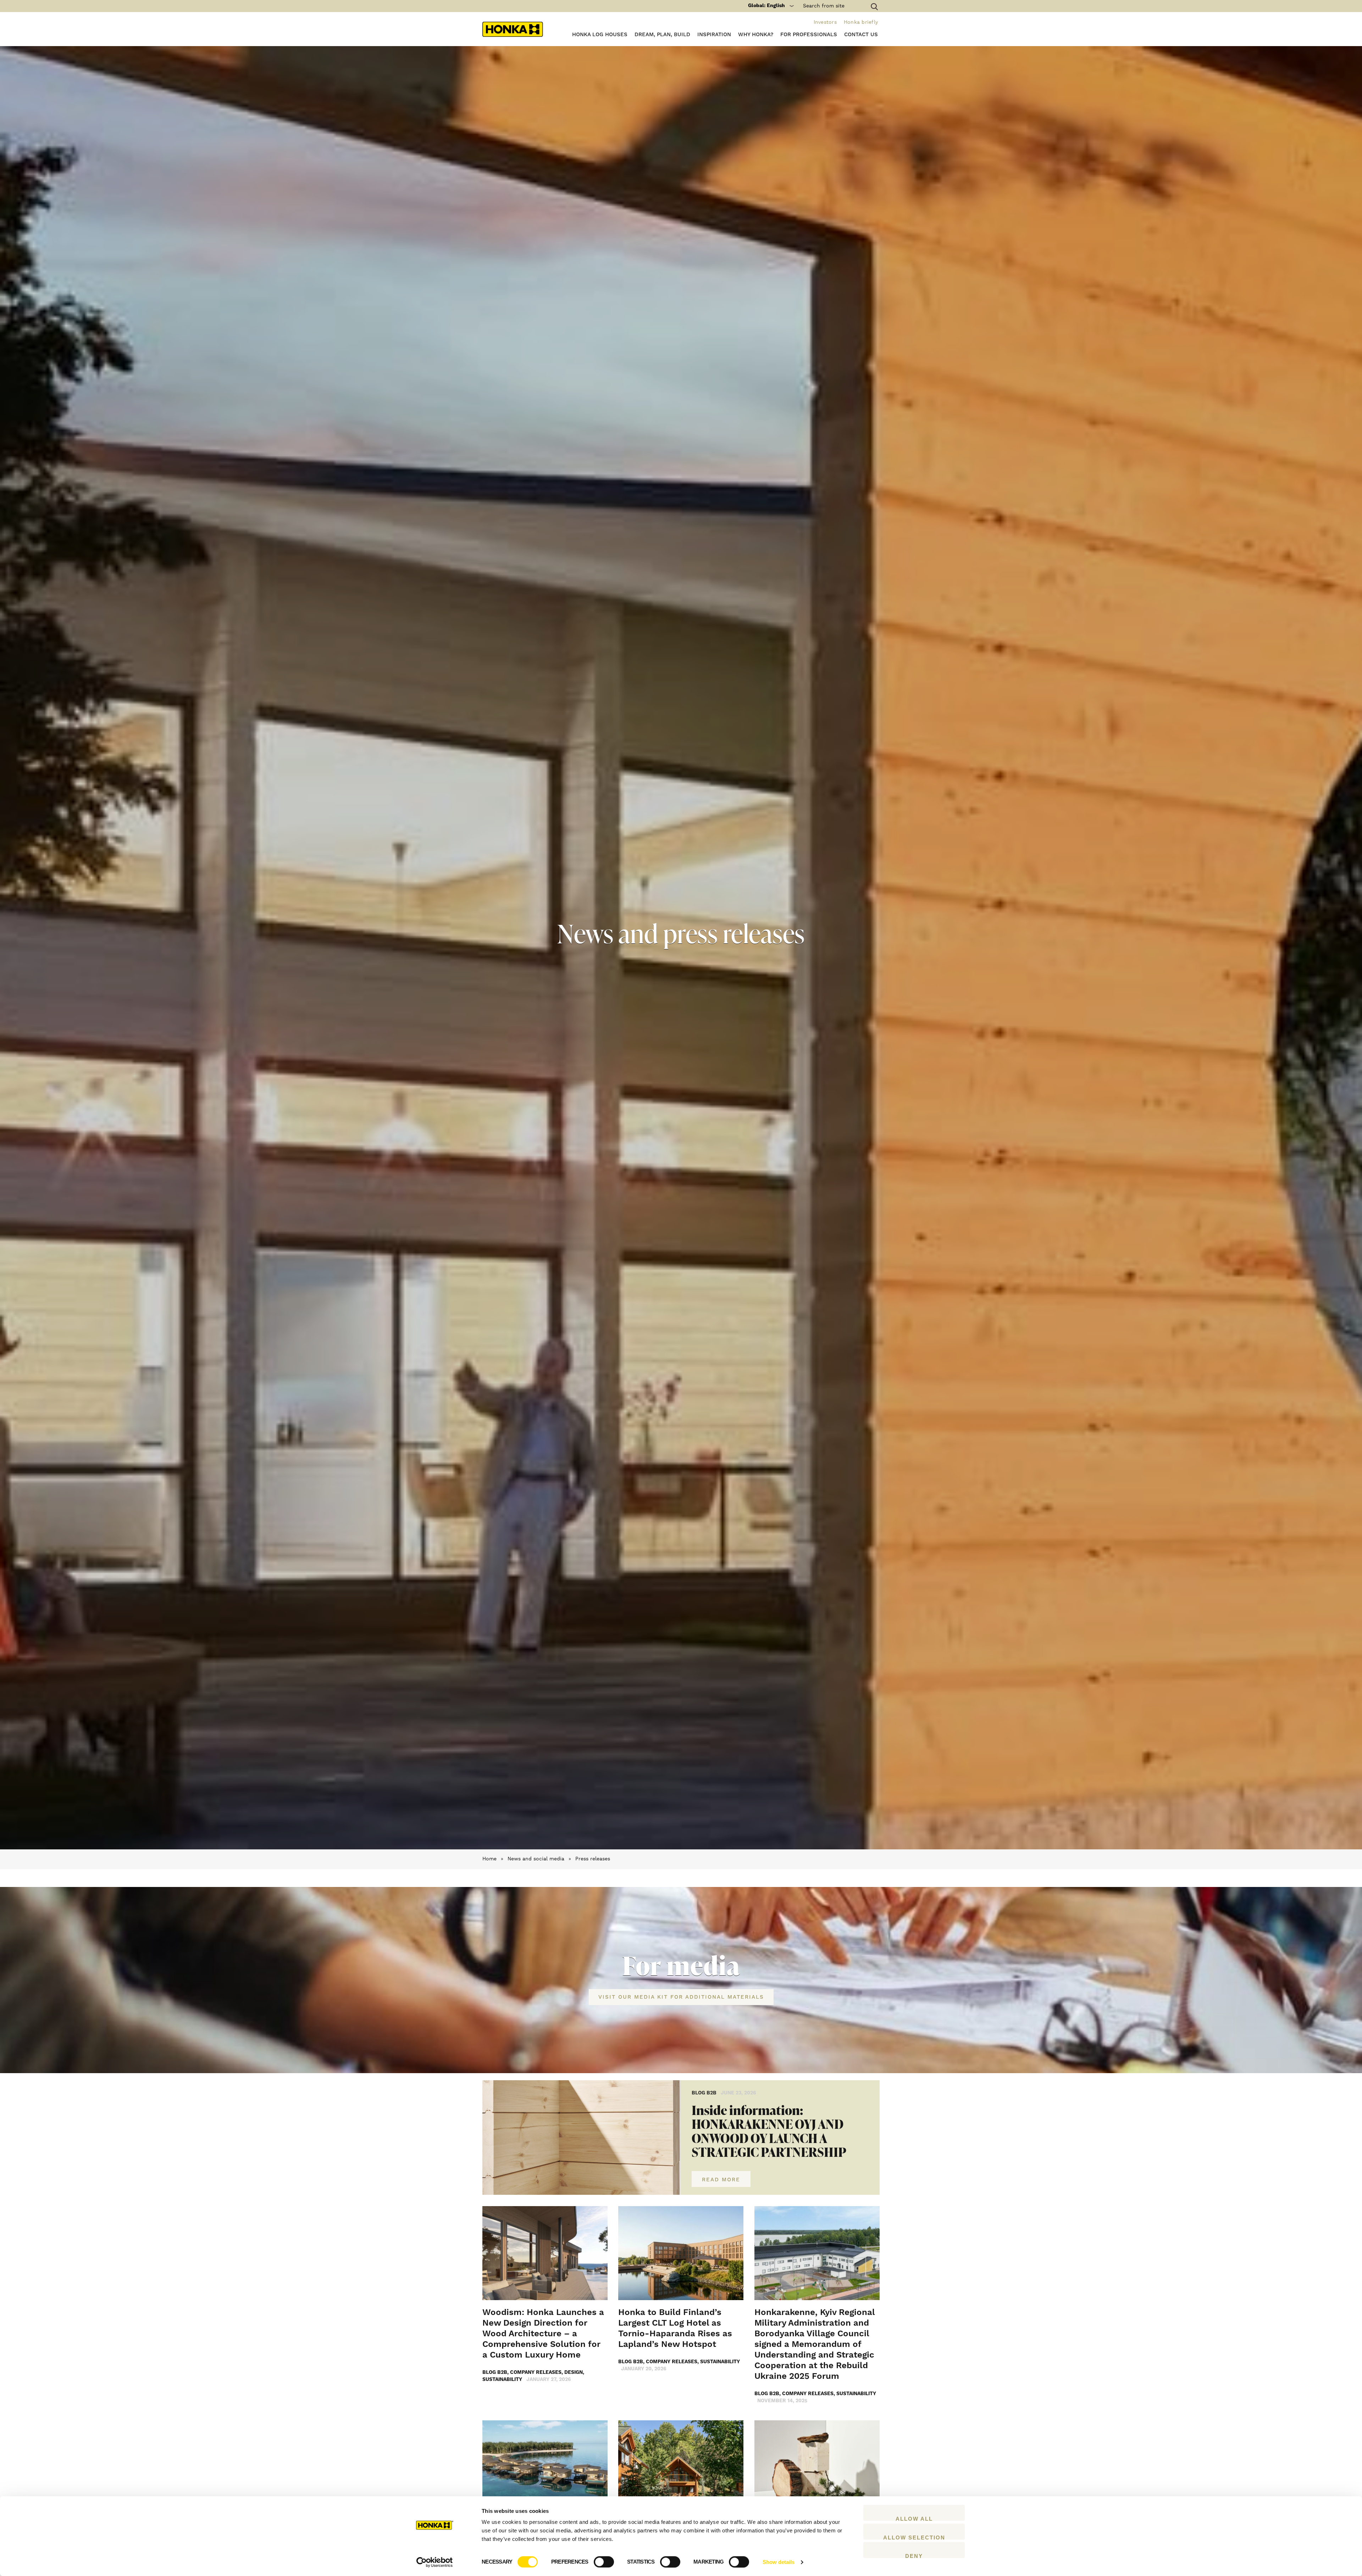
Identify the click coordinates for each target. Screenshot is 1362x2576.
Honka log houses (600, 35)
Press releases (593, 1859)
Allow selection (914, 2537)
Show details (779, 2562)
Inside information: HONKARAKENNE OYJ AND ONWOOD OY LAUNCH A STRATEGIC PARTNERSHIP (769, 2131)
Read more (721, 2180)
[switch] (604, 2562)
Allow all (914, 2518)
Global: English (766, 6)
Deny (914, 2555)
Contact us (861, 35)
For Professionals (809, 35)
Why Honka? (756, 35)
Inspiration (714, 35)
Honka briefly (861, 22)
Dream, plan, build (662, 35)
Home (489, 1859)
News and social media (536, 1859)
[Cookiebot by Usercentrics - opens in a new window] (435, 2562)
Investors (825, 22)
